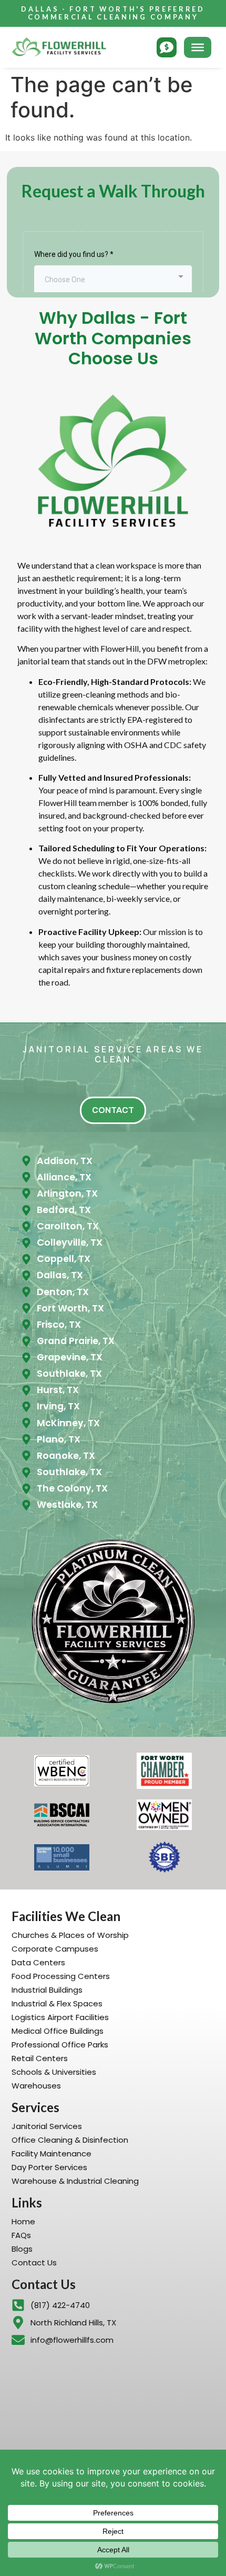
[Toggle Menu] (198, 47)
